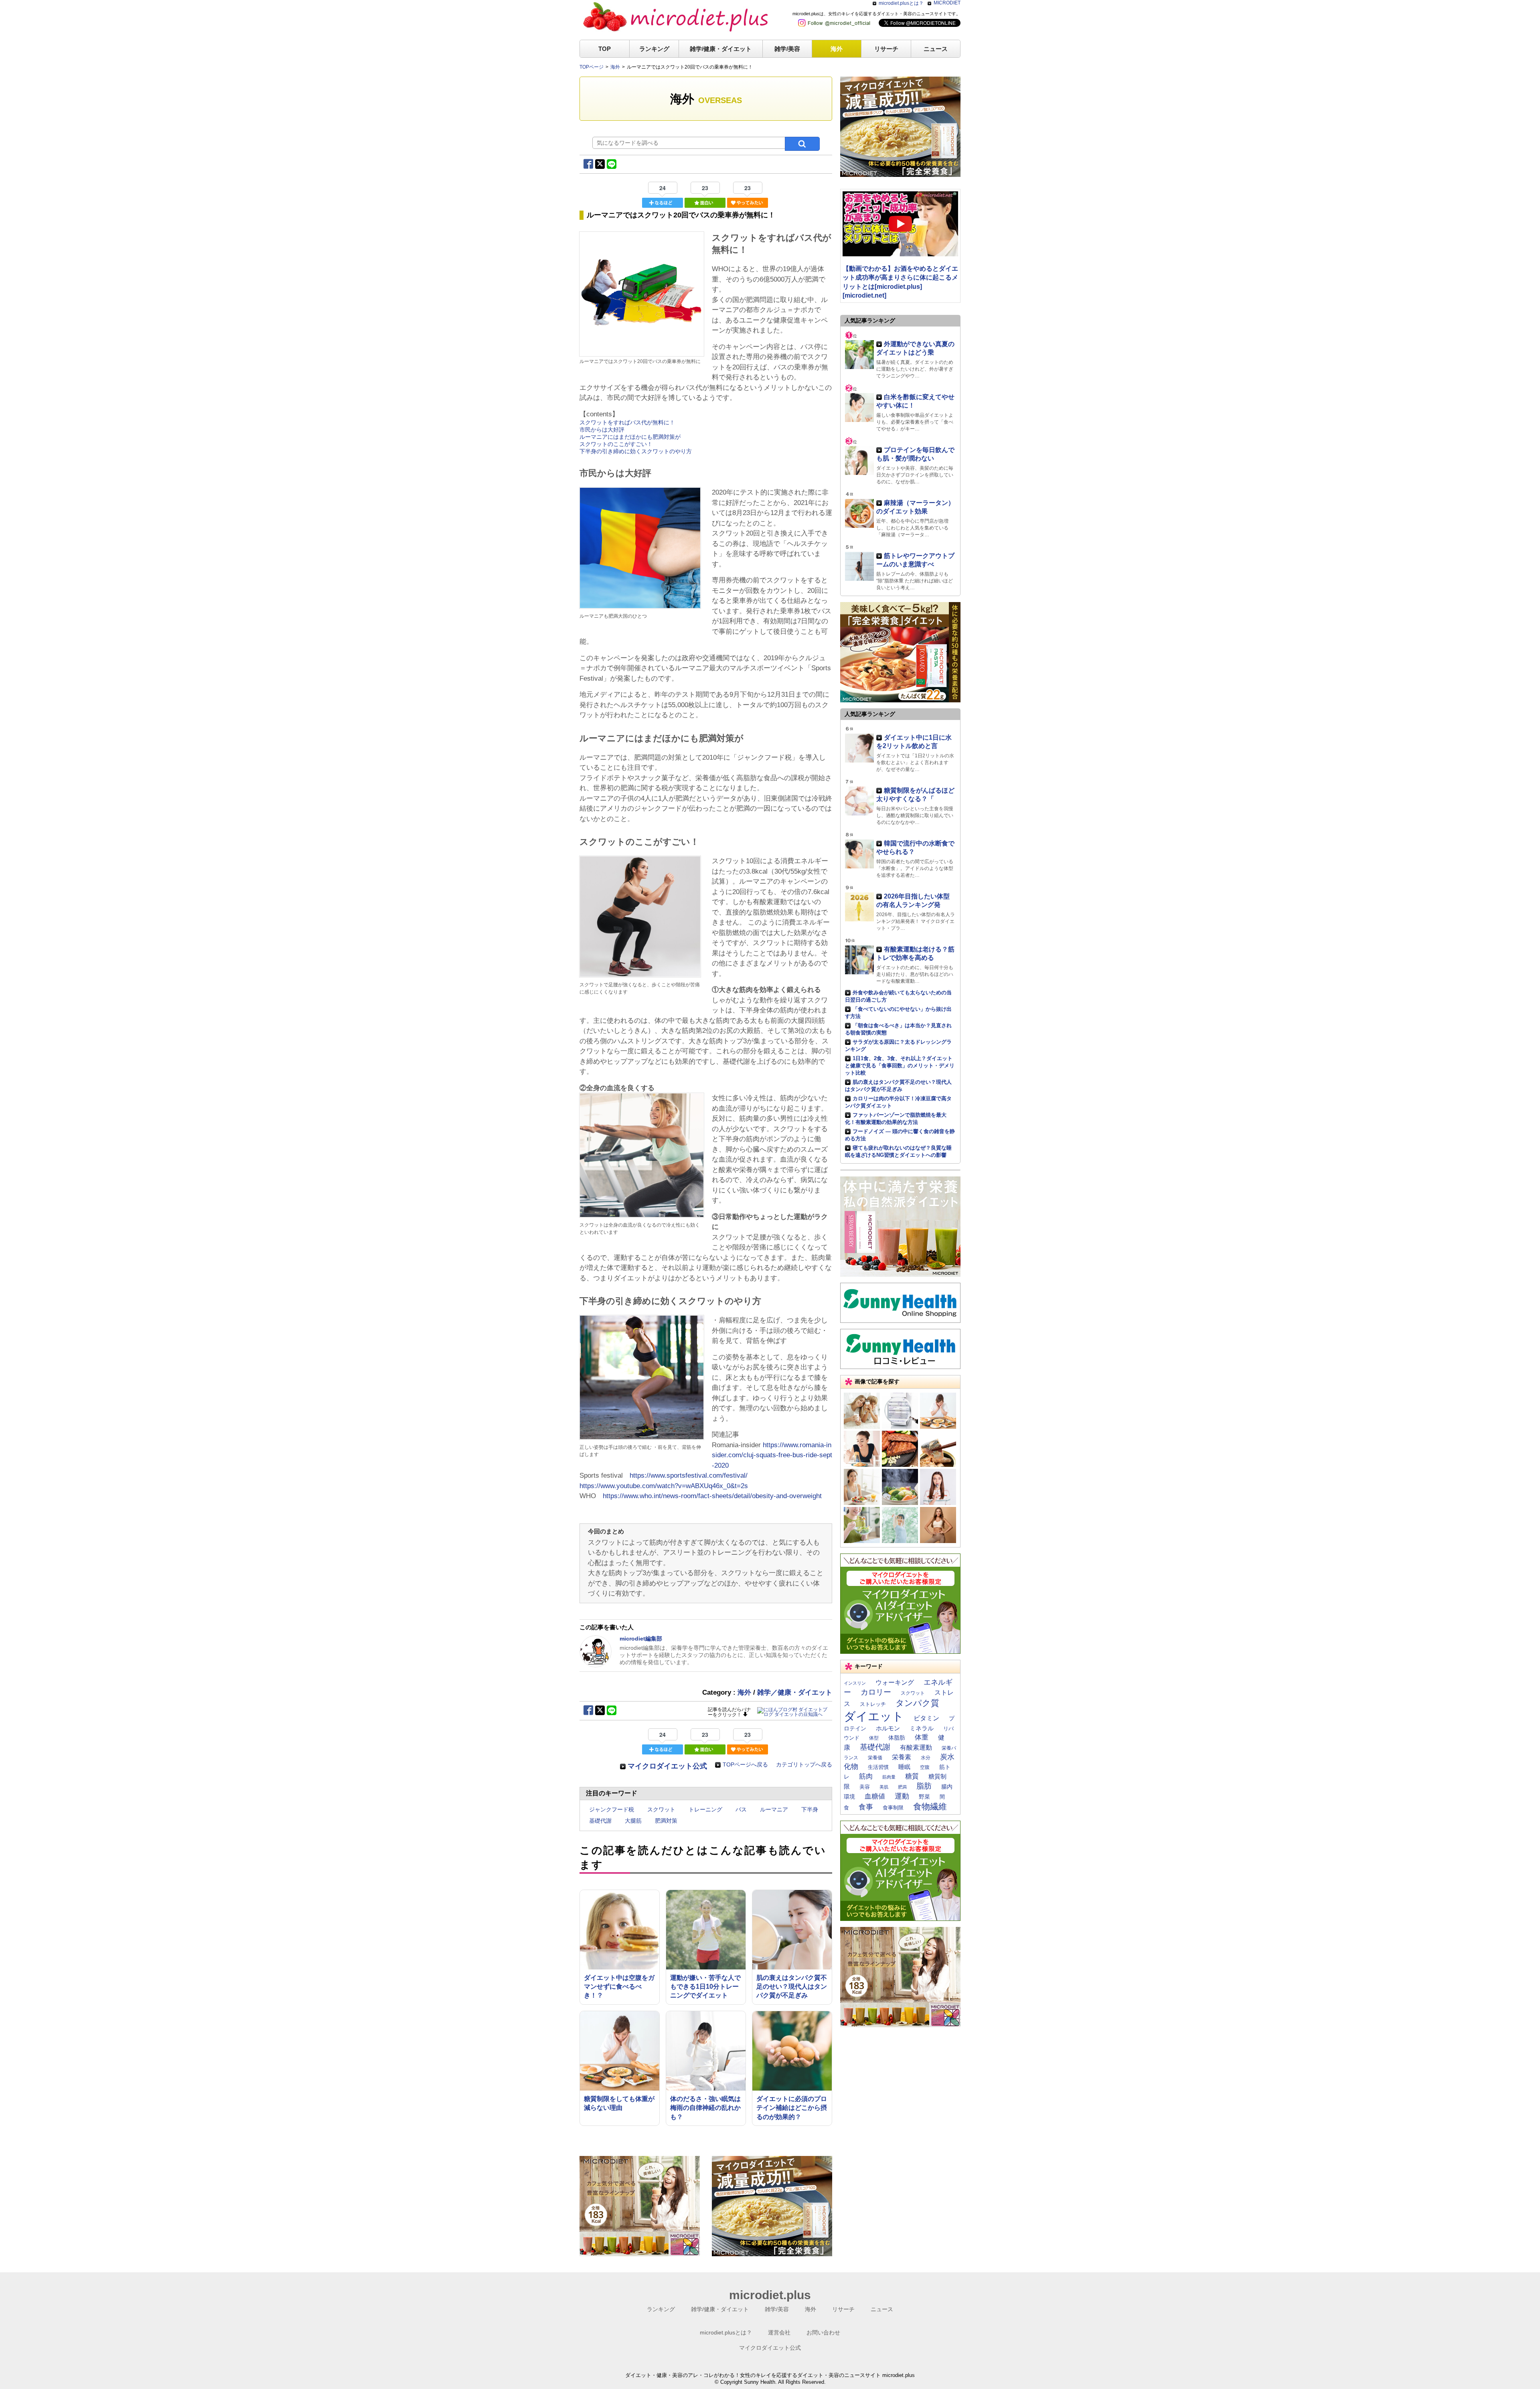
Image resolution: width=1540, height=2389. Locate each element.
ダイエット (874, 1716)
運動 (902, 1796)
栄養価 (875, 1758)
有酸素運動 (916, 1747)
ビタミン (926, 1718)
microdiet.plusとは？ (901, 3)
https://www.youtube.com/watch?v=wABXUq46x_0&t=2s (664, 1486)
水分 (926, 1758)
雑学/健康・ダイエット (721, 49)
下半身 (810, 1809)
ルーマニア (774, 1809)
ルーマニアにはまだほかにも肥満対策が (630, 437)
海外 (837, 49)
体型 (874, 1738)
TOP (605, 49)
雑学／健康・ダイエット (795, 1692)
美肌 (884, 1787)
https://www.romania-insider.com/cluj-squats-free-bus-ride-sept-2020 (772, 1455)
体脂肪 (897, 1738)
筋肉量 (889, 1777)
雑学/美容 (787, 49)
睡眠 (904, 1767)
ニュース (936, 49)
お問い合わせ (823, 2332)
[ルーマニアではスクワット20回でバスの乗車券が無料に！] (642, 353)
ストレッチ (873, 1704)
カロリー (876, 1692)
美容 (865, 1787)
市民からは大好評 (602, 430)
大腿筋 (633, 1821)
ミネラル (922, 1728)
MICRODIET (947, 3)
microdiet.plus (770, 2295)
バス (741, 1809)
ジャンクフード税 (612, 1809)
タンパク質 (917, 1703)
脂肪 (924, 1786)
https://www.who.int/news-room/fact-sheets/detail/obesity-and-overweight (712, 1496)
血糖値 (875, 1796)
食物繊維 (930, 1806)
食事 (866, 1807)
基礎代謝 (600, 1821)
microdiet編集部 (641, 1639)
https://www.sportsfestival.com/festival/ (689, 1475)
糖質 (912, 1776)
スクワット (661, 1809)
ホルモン (888, 1728)
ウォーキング (895, 1682)
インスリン (855, 1683)
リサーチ (886, 49)
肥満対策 (666, 1821)
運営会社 (779, 2332)
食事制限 (893, 1808)
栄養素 (902, 1757)
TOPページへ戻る (745, 1764)
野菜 (924, 1797)
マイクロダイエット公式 (667, 1766)
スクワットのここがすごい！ (616, 444)
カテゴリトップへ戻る (804, 1764)
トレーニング (705, 1809)
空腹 (925, 1767)
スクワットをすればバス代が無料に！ (627, 422)
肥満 (902, 1787)
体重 (922, 1737)
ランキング (654, 49)
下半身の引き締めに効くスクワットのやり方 (636, 451)
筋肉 (866, 1776)
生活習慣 (878, 1767)
